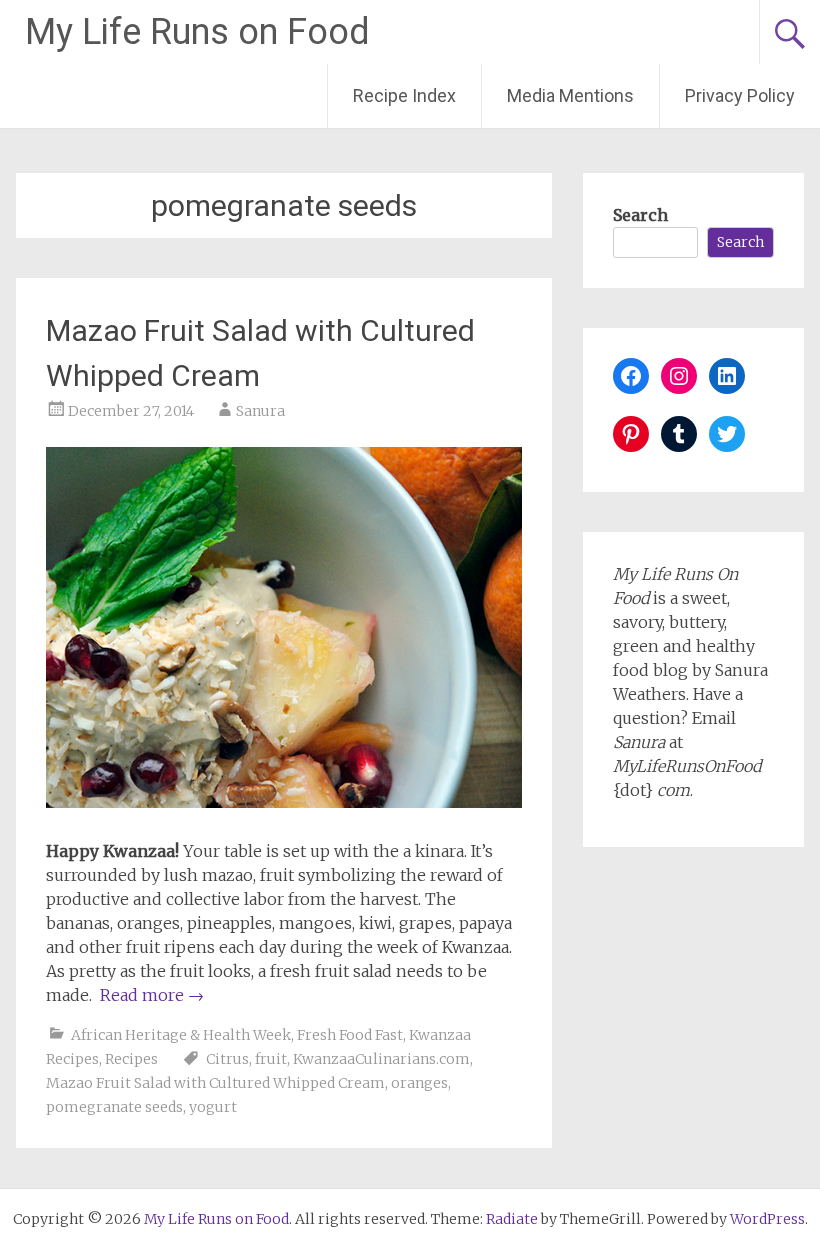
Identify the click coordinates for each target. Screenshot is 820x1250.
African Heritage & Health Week (181, 1035)
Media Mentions (570, 95)
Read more (152, 995)
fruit (271, 1059)
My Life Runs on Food (197, 32)
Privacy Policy (740, 95)
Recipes (131, 1059)
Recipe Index (404, 95)
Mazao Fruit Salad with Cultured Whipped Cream (215, 1083)
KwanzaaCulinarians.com (381, 1059)
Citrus (227, 1059)
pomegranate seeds (114, 1107)
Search (640, 215)
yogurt (213, 1107)
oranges (419, 1083)
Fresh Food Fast (350, 1035)
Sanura (260, 411)
